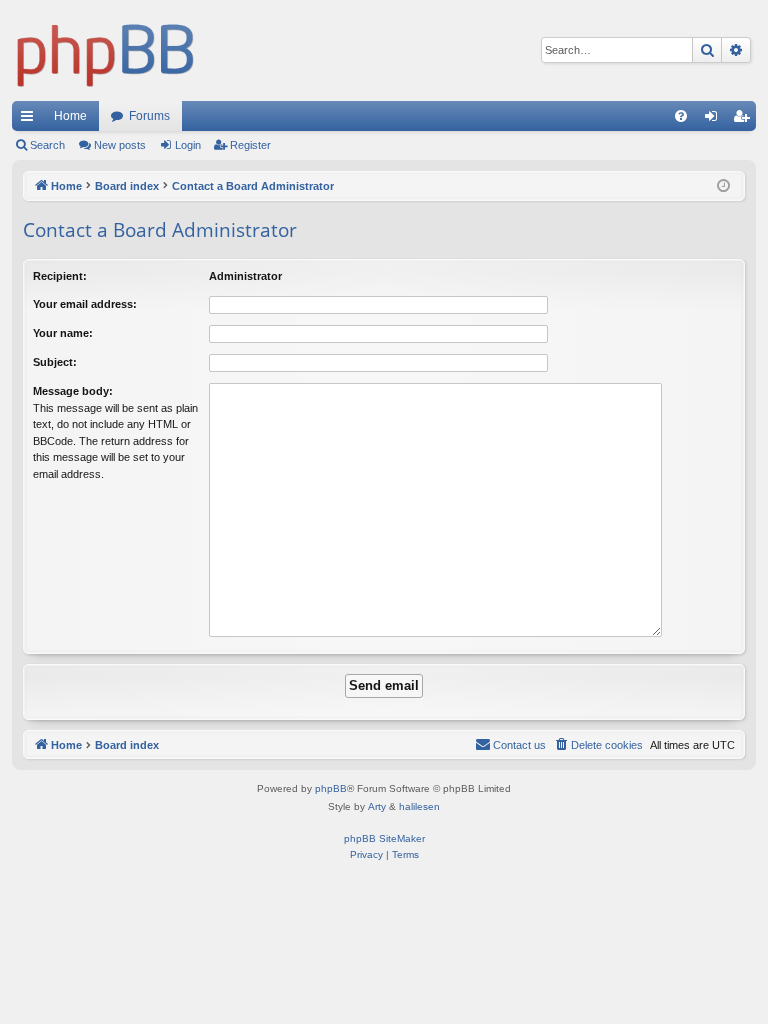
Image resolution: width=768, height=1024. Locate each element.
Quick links (31, 120)
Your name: (63, 333)
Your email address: (85, 304)
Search (47, 145)
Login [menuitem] (715, 120)
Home (70, 116)
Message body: (73, 391)
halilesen (419, 806)
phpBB (331, 788)
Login (188, 145)
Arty (377, 806)
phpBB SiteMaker (384, 838)
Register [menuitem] (745, 120)
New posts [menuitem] (120, 145)
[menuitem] (681, 116)
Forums (149, 116)
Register (250, 145)
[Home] (106, 50)
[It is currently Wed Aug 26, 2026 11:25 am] (725, 186)
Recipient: (60, 276)
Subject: (55, 362)
